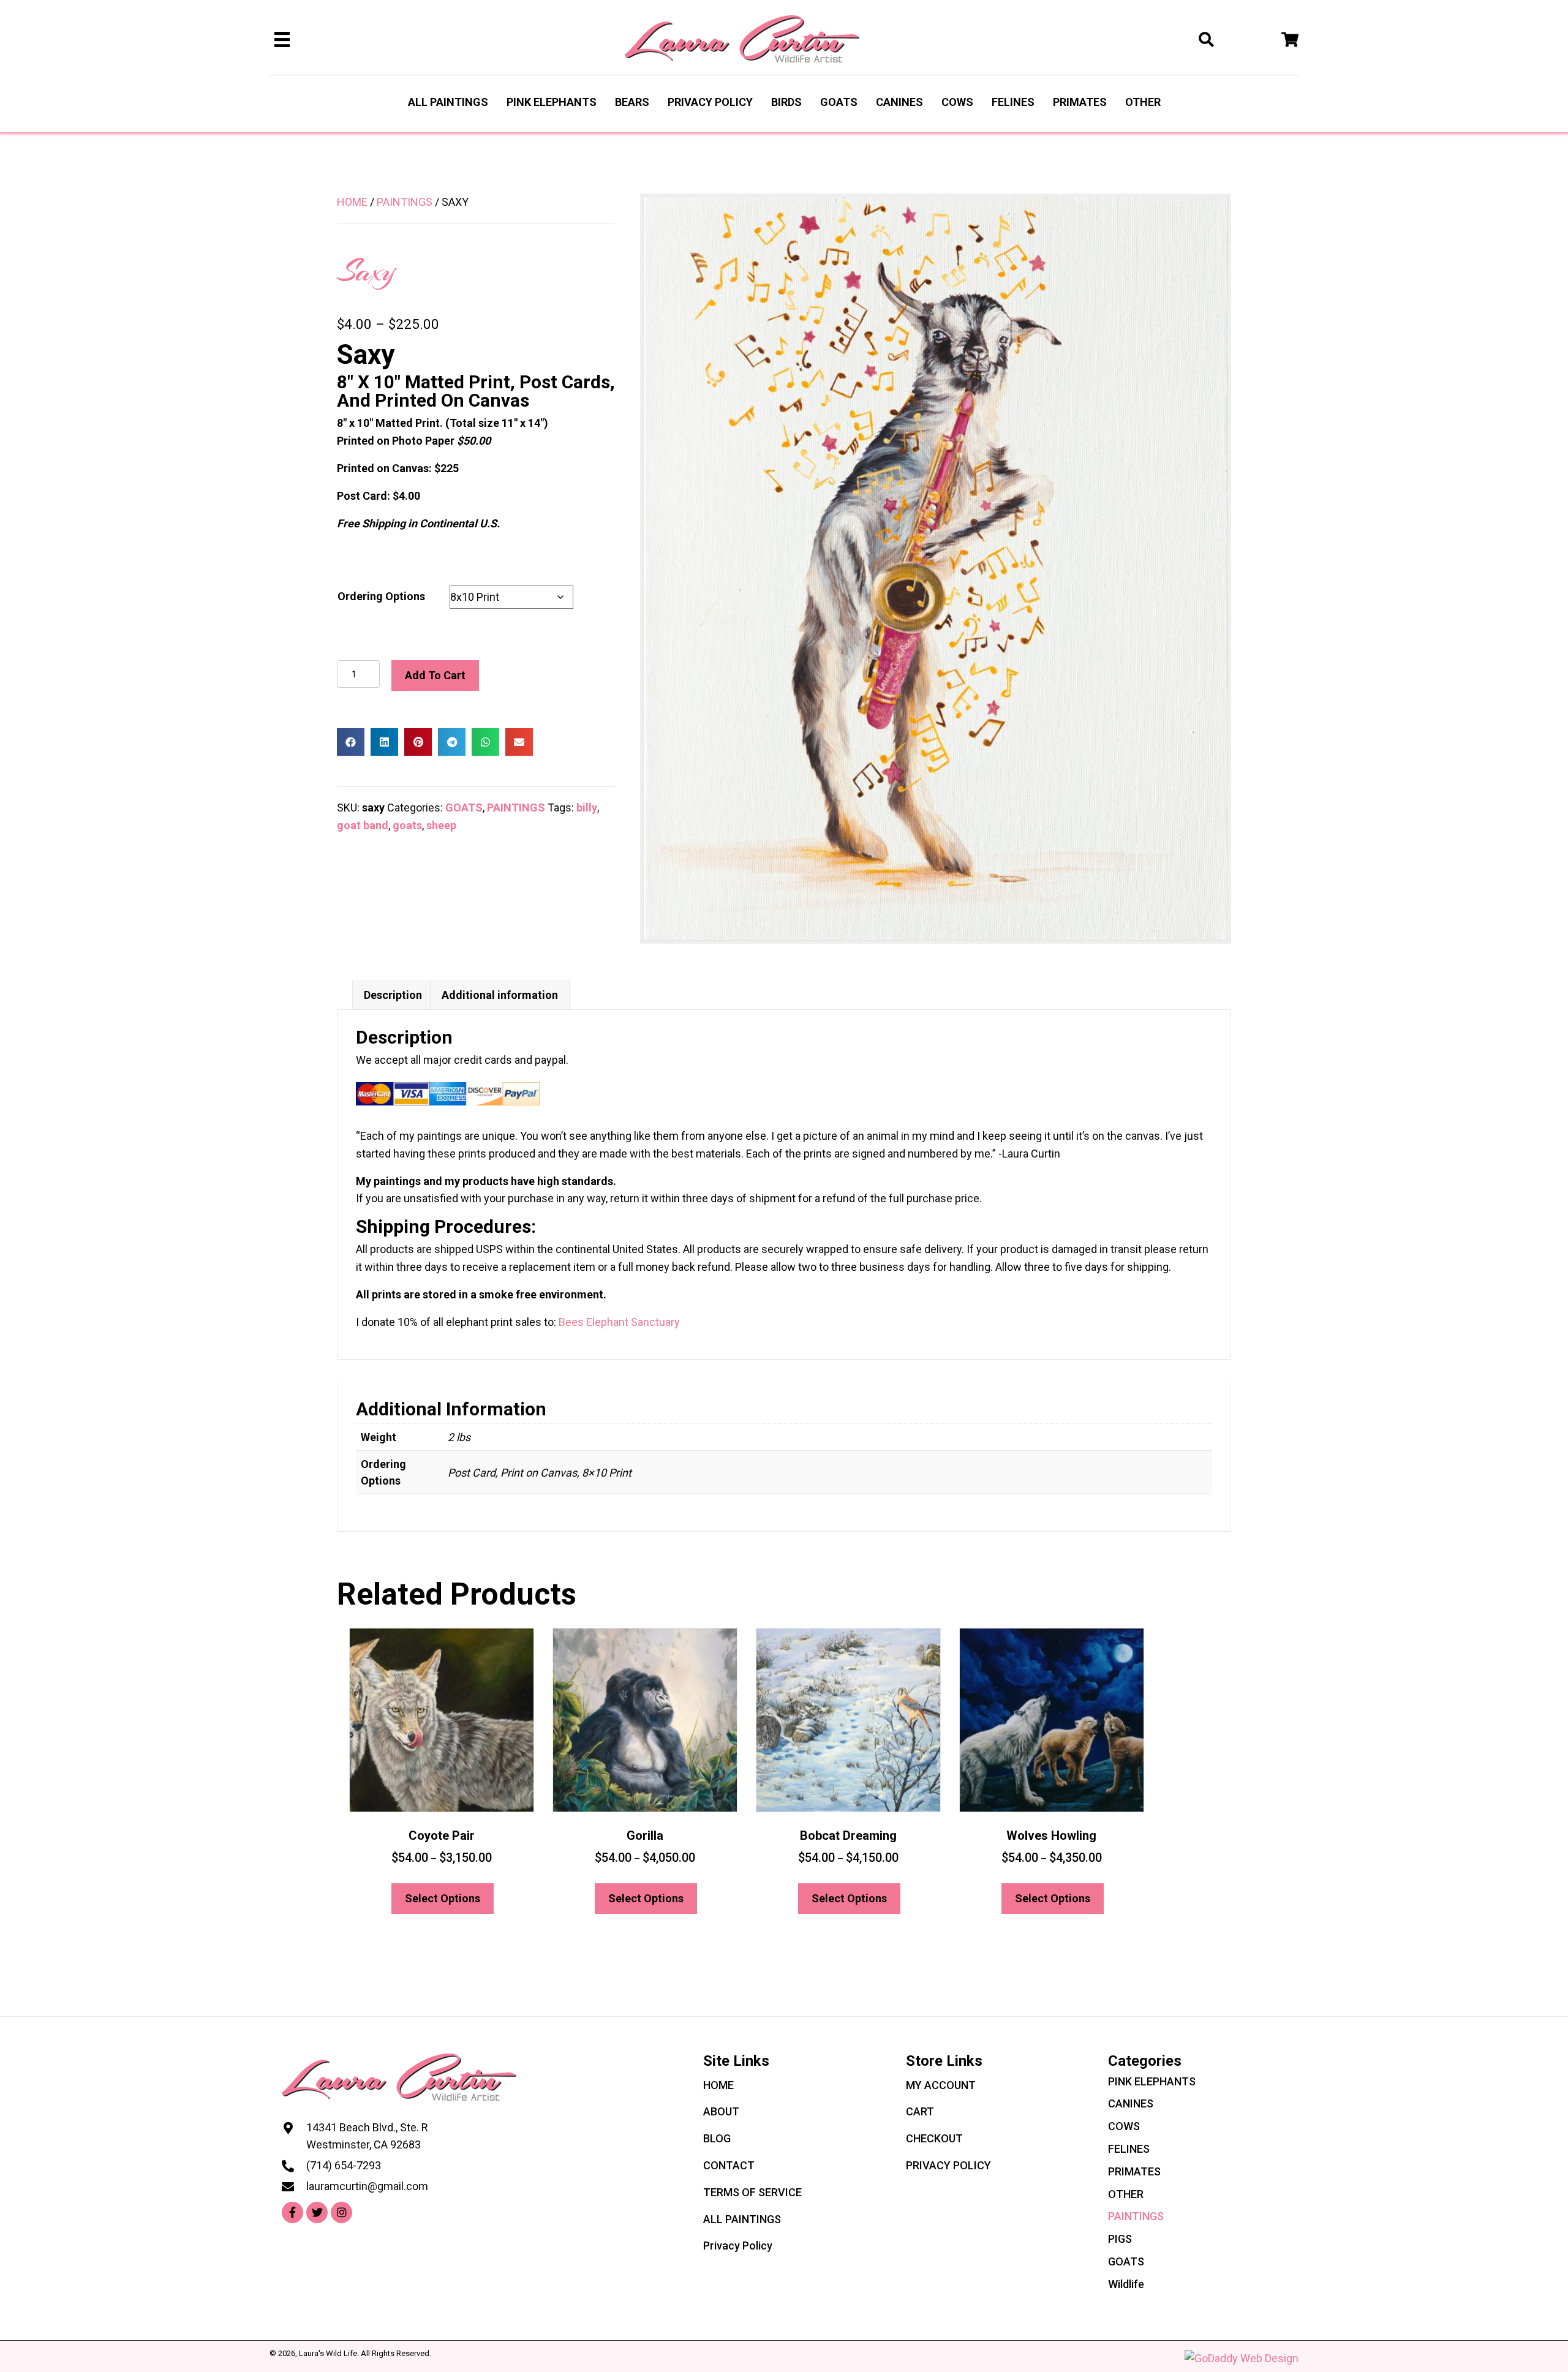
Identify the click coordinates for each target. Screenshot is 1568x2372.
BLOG (717, 2138)
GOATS (464, 808)
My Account (941, 2085)
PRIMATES (1134, 2171)
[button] (292, 2212)
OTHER (1126, 2194)
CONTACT (729, 2165)
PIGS (1120, 2239)
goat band (363, 825)
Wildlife (1126, 2284)
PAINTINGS (405, 202)
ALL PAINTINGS (742, 2219)
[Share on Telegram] (452, 742)
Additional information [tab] (500, 995)
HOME (718, 2085)
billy (587, 808)
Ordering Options (381, 596)
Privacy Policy (738, 2246)
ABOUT (721, 2111)
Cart (920, 2111)
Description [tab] (393, 995)
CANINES (1131, 2103)
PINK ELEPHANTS (1152, 2081)
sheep (441, 825)
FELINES (1129, 2149)
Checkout (934, 2138)
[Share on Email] (519, 742)
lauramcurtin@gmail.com (367, 2186)
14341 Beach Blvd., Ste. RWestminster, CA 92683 (367, 2136)
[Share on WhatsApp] (485, 742)
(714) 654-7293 (344, 2165)
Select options (443, 1898)
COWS (1124, 2126)
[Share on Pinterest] (418, 742)
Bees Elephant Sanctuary (619, 1322)
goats (407, 825)
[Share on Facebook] (351, 742)
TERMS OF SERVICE (752, 2192)
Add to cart (435, 675)
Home (352, 202)
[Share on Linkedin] (384, 742)
